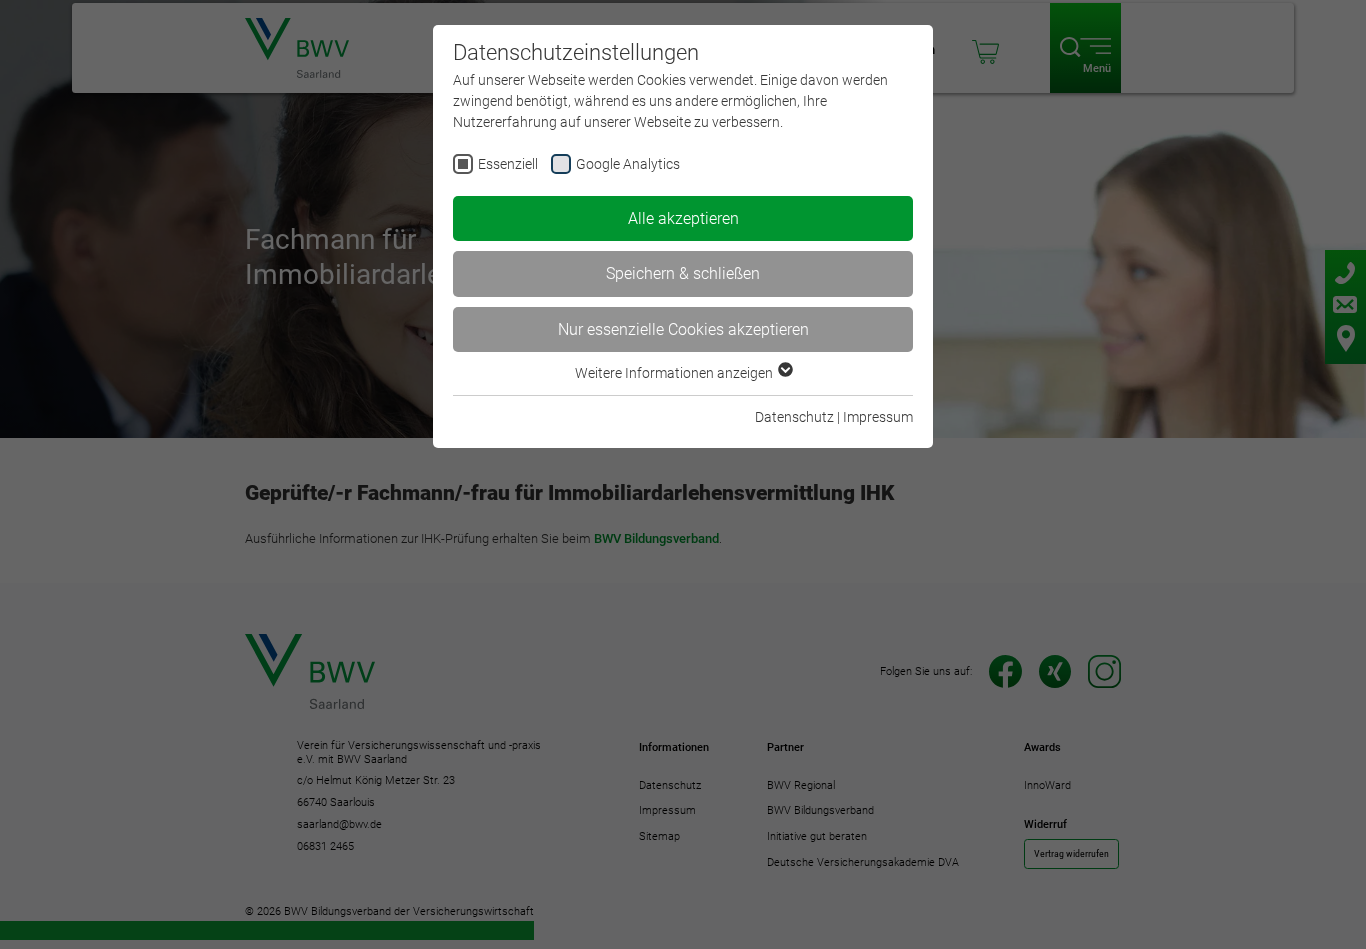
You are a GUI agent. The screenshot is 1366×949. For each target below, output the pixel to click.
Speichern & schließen (683, 273)
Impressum (878, 417)
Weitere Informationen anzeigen (675, 373)
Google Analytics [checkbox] (628, 164)
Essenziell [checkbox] (508, 164)
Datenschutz (794, 417)
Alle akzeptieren (683, 218)
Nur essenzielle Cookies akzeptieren (683, 329)
